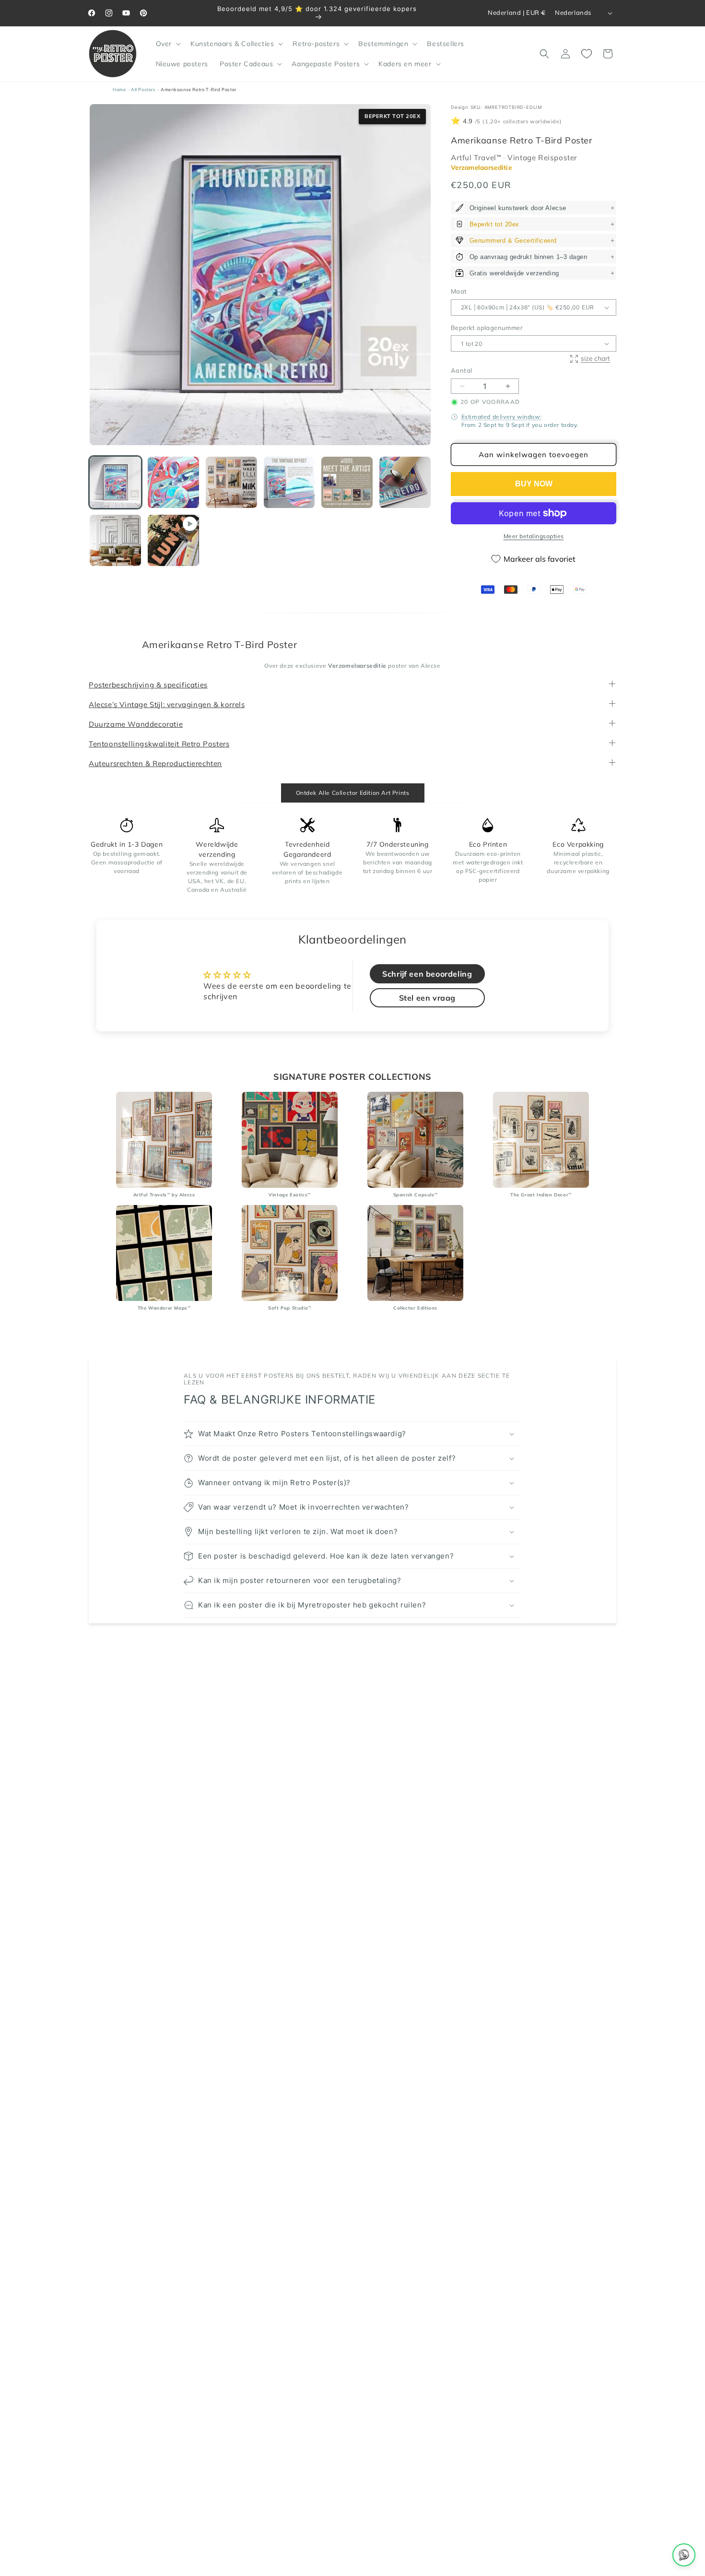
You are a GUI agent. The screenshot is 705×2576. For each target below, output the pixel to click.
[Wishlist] (587, 54)
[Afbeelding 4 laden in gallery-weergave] (289, 482)
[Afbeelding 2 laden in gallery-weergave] (173, 482)
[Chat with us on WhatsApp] (684, 2555)
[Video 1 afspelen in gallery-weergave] (173, 540)
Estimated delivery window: (502, 417)
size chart (595, 358)
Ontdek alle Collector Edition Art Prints (353, 793)
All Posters (143, 89)
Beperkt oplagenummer (487, 328)
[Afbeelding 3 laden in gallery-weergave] (231, 482)
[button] (167, 44)
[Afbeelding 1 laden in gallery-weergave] (115, 482)
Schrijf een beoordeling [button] (427, 974)
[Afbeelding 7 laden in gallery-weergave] (115, 540)
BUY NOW (534, 484)
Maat (459, 292)
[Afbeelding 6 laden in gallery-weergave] (405, 482)
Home (119, 89)
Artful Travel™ (477, 158)
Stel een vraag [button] (427, 998)
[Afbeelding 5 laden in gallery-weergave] (347, 482)
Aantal (461, 371)
